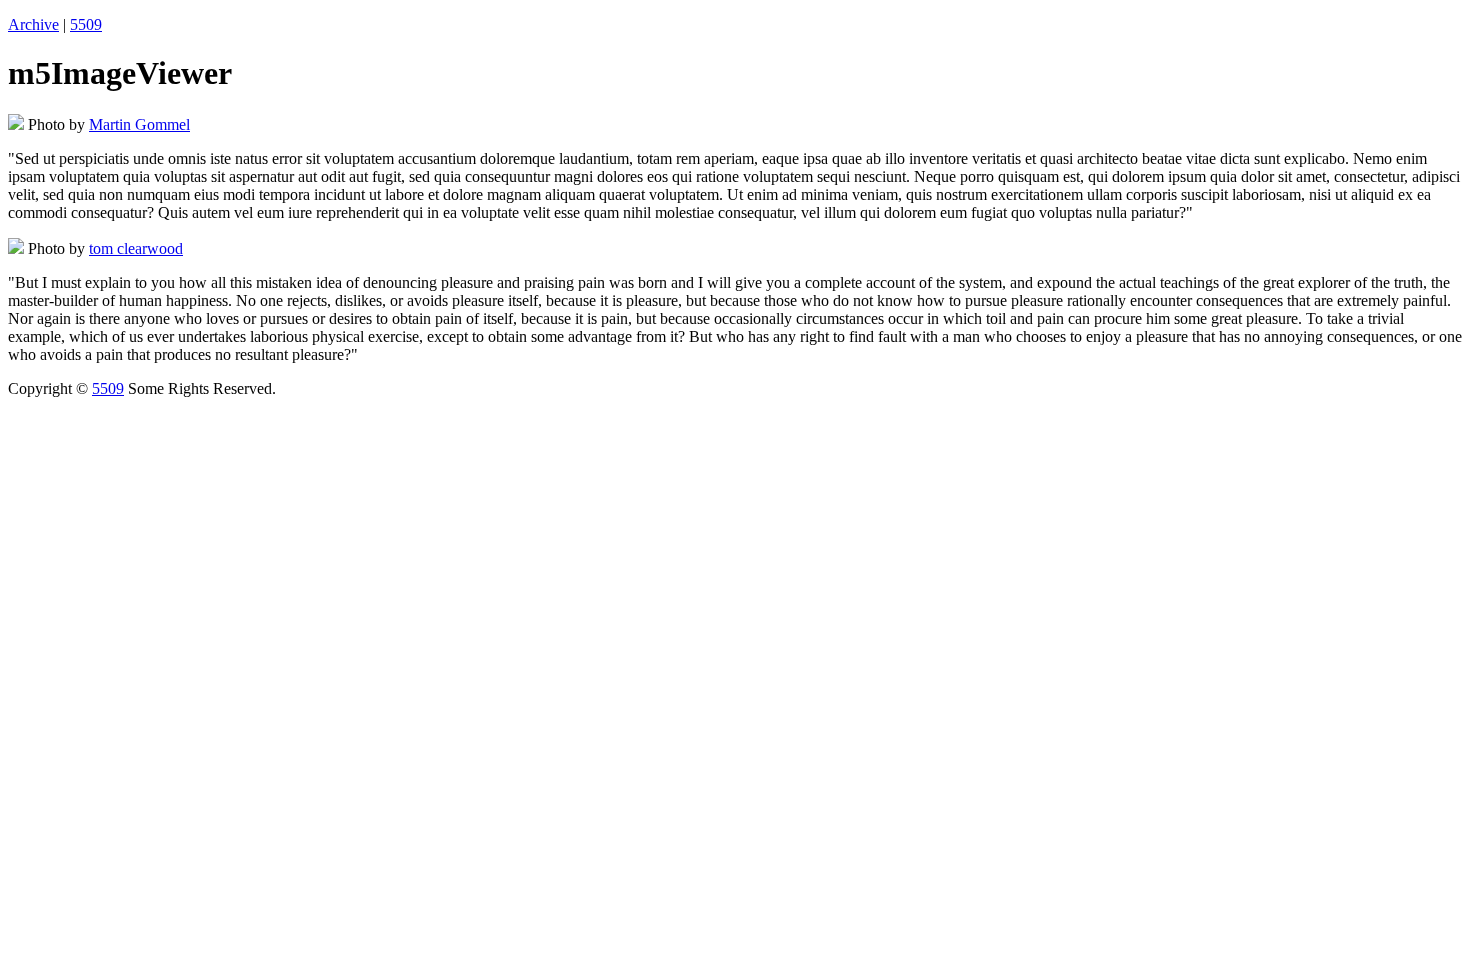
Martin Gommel (139, 124)
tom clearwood (136, 248)
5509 (86, 24)
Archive (33, 24)
